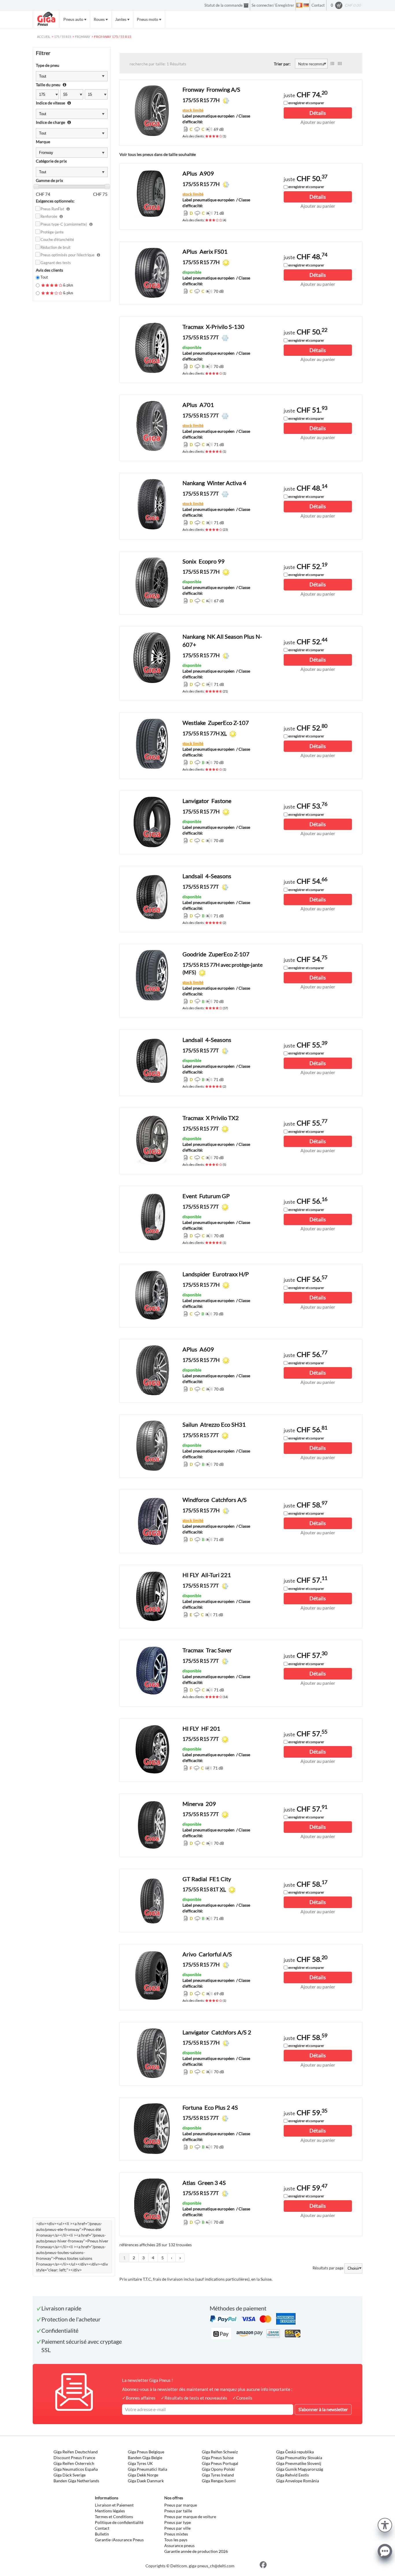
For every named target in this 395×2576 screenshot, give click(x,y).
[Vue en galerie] (340, 64)
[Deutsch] (306, 5)
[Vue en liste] (332, 64)
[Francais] (299, 5)
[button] (385, 2524)
